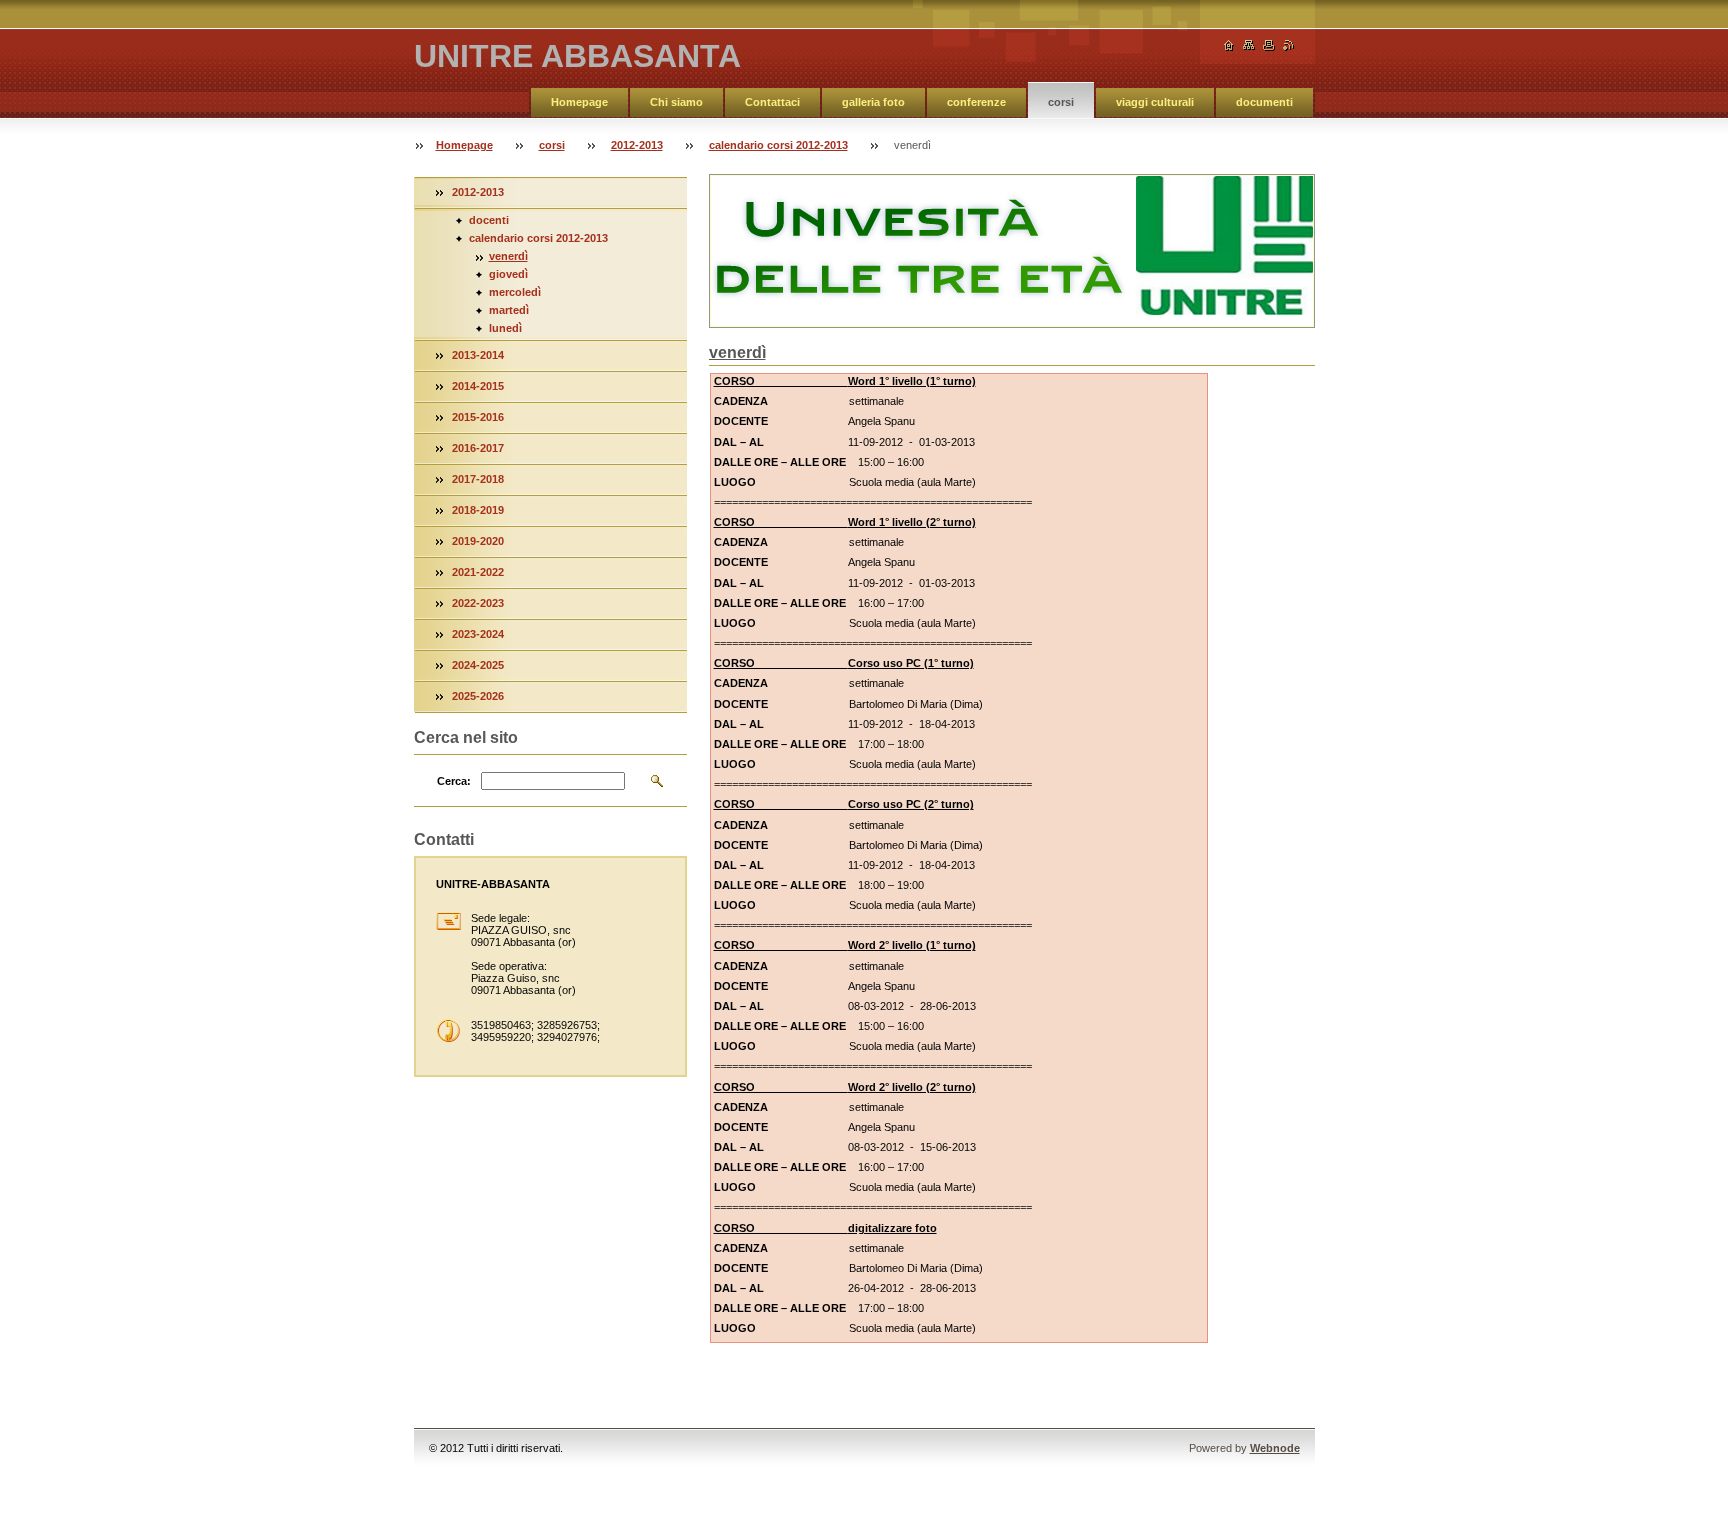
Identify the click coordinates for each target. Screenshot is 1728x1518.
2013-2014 (478, 355)
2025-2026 (478, 696)
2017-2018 (478, 479)
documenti (1264, 102)
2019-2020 (478, 541)
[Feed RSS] (1289, 45)
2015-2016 (478, 417)
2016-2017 (478, 448)
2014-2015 (478, 386)
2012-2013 (637, 145)
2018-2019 (478, 510)
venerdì (508, 256)
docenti (489, 220)
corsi (1061, 102)
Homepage (579, 102)
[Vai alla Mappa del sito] (1249, 45)
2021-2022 (478, 572)
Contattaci (772, 102)
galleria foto (873, 102)
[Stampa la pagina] (1269, 45)
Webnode (1275, 1448)
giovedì (508, 274)
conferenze (976, 102)
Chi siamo (676, 102)
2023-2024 (478, 634)
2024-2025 (478, 665)
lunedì (505, 328)
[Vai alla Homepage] (1229, 45)
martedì (509, 310)
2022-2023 (478, 603)
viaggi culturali (1155, 102)
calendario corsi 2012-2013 (778, 145)
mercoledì (515, 292)
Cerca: (454, 781)
